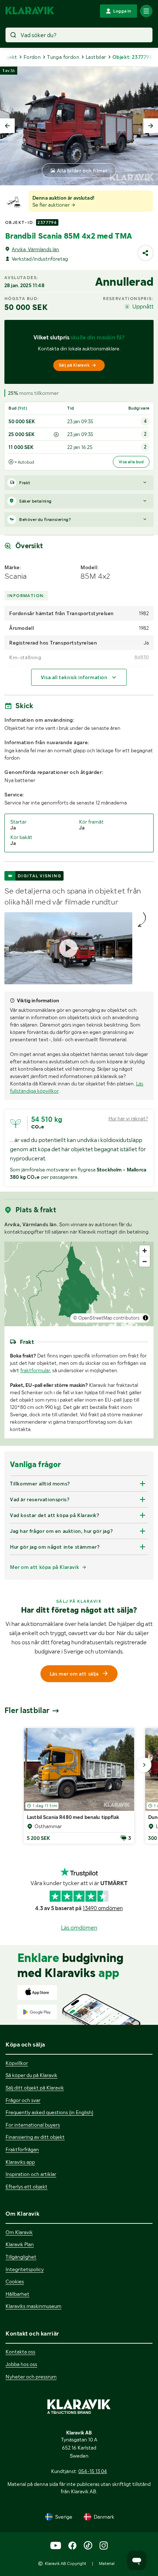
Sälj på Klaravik (74, 365)
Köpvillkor (17, 2063)
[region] (79, 1284)
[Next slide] (151, 126)
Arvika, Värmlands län (35, 249)
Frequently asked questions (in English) (49, 2112)
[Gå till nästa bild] (144, 1765)
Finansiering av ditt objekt (35, 2137)
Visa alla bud (131, 462)
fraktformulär (35, 1370)
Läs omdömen (79, 1928)
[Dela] (146, 253)
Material (107, 2563)
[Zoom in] (145, 1251)
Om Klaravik (19, 2232)
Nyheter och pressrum (31, 2377)
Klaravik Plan (20, 2244)
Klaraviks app (20, 2162)
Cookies (15, 2281)
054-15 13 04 (93, 2471)
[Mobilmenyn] (146, 11)
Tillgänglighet (21, 2257)
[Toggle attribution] (146, 1318)
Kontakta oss (20, 2352)
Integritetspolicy (25, 2269)
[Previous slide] (7, 126)
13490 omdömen (103, 1908)
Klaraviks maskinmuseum (33, 2306)
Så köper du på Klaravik (31, 2075)
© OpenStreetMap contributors (106, 1318)
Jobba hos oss (21, 2364)
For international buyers (33, 2125)
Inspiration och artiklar (31, 2174)
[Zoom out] (145, 1261)
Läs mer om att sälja (74, 1674)
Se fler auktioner (52, 205)
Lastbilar (96, 57)
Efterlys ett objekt (26, 2187)
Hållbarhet (17, 2294)
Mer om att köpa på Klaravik (44, 1567)
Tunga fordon (63, 57)
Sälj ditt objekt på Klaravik (35, 2088)
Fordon (32, 57)
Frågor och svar (23, 2100)
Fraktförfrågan (22, 2149)
